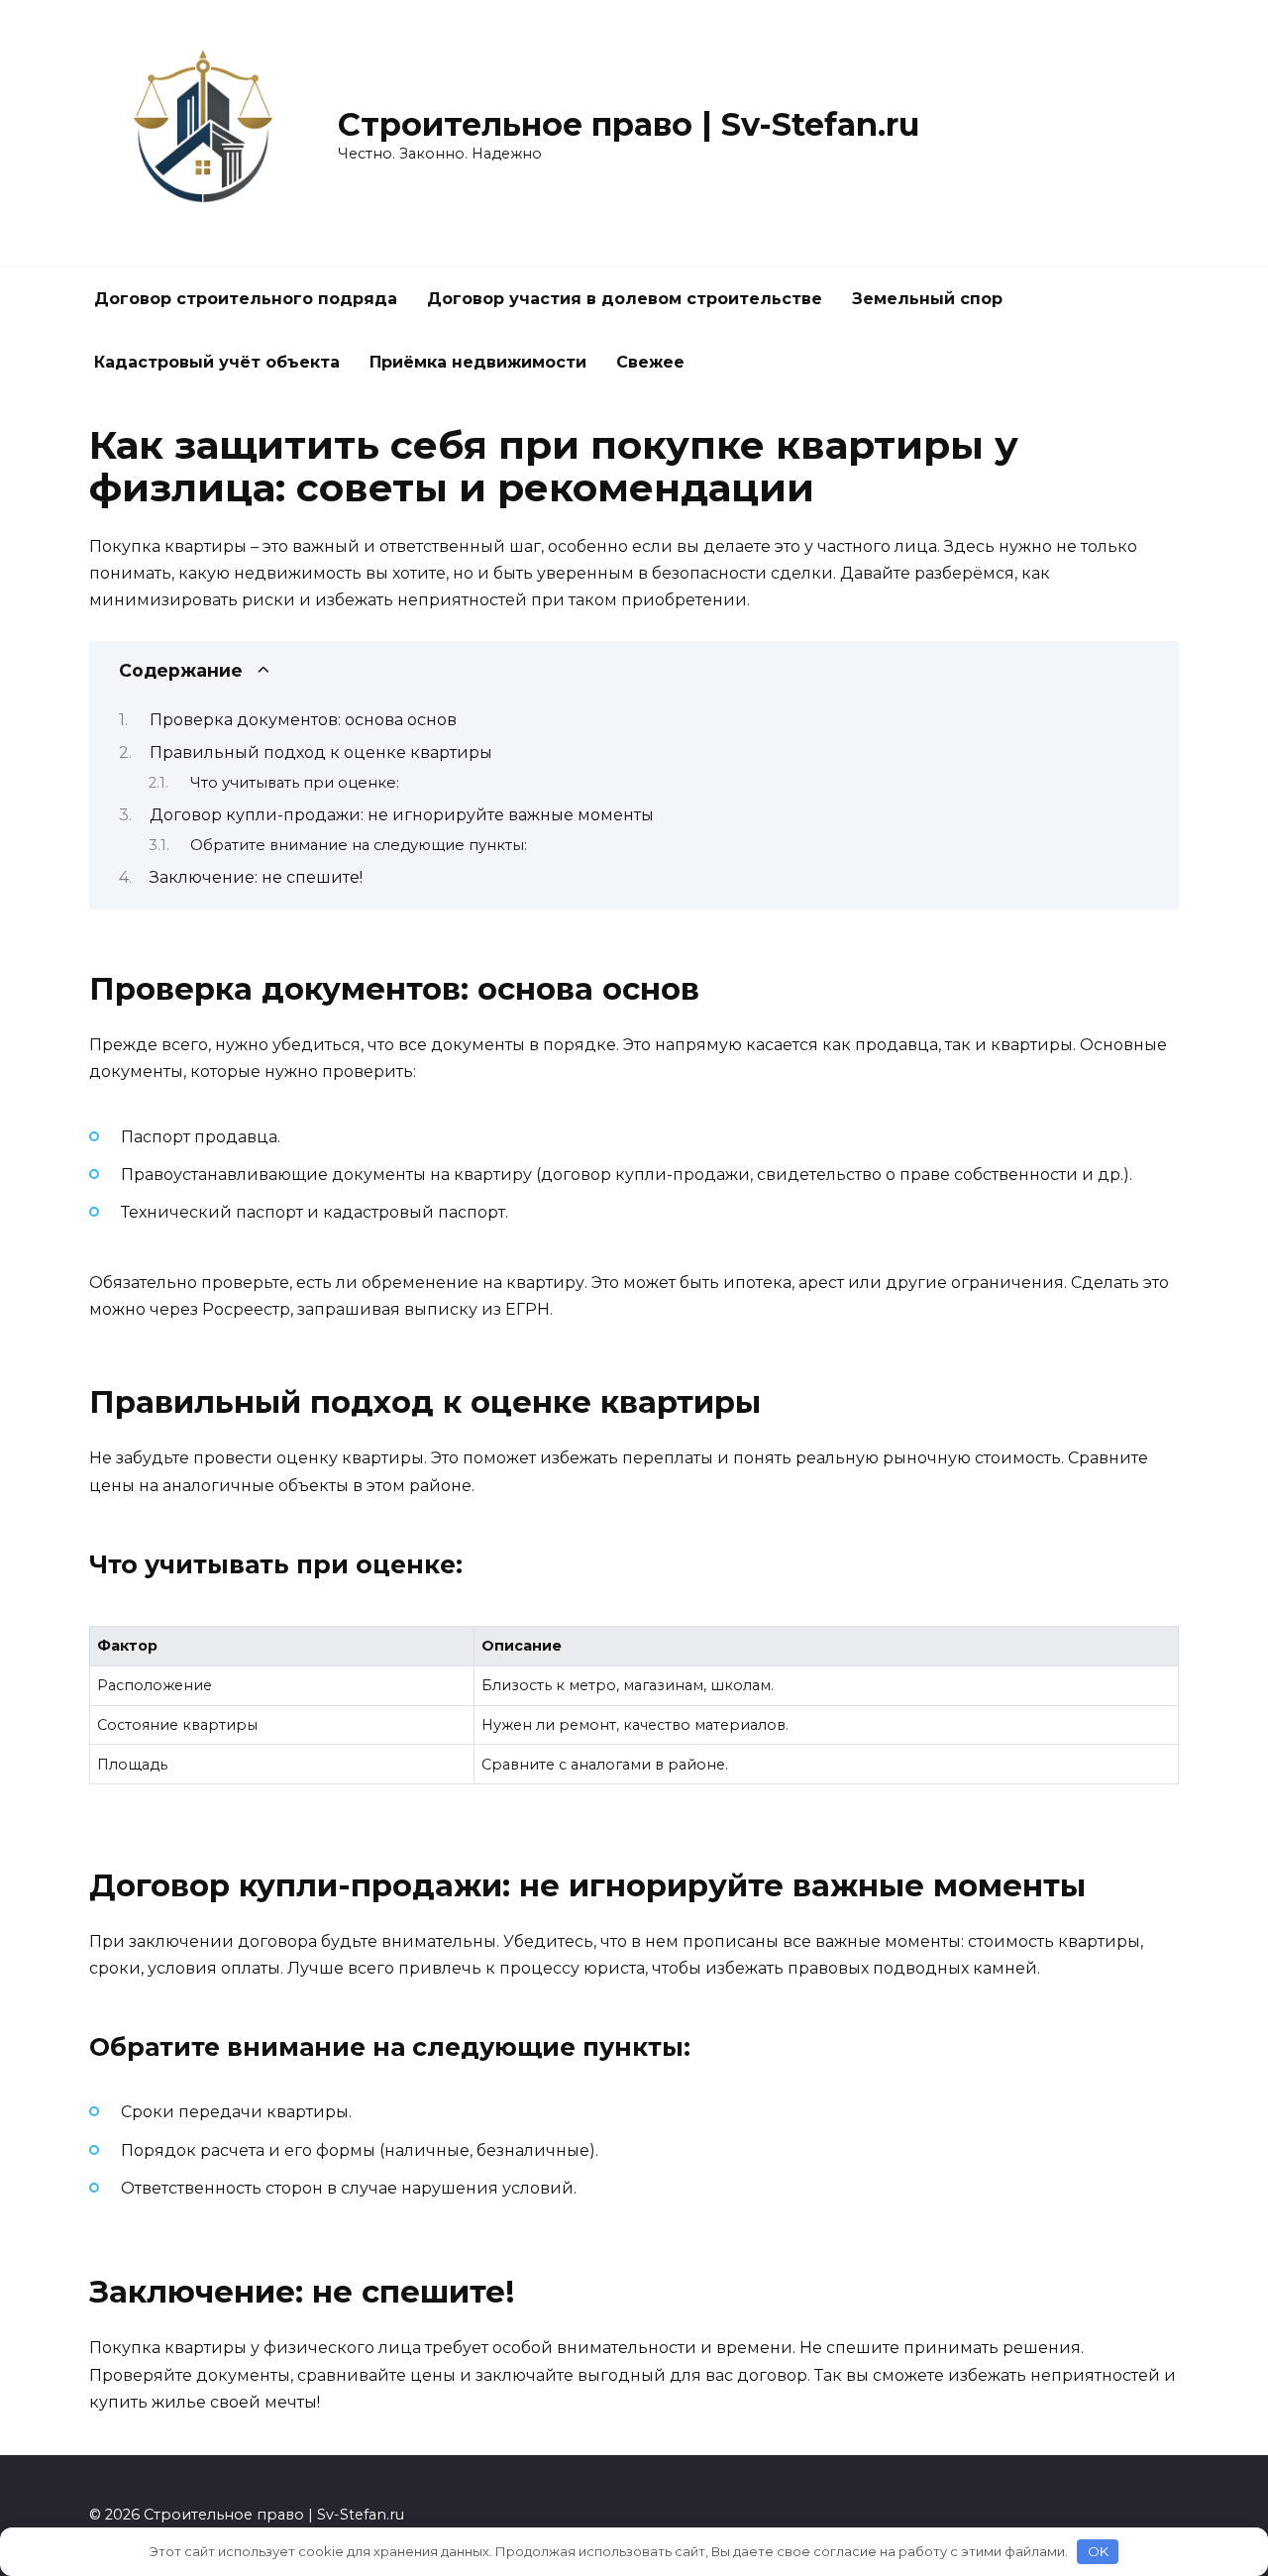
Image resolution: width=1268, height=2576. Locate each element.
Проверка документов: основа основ (303, 720)
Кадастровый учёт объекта (217, 362)
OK (1098, 2551)
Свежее (650, 362)
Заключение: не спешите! (256, 877)
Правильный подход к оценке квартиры (321, 752)
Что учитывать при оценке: (295, 783)
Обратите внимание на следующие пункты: (359, 845)
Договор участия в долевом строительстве (625, 299)
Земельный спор (927, 299)
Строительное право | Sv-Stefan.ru (629, 124)
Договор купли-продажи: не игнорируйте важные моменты (402, 815)
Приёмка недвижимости (478, 362)
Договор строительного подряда (246, 299)
